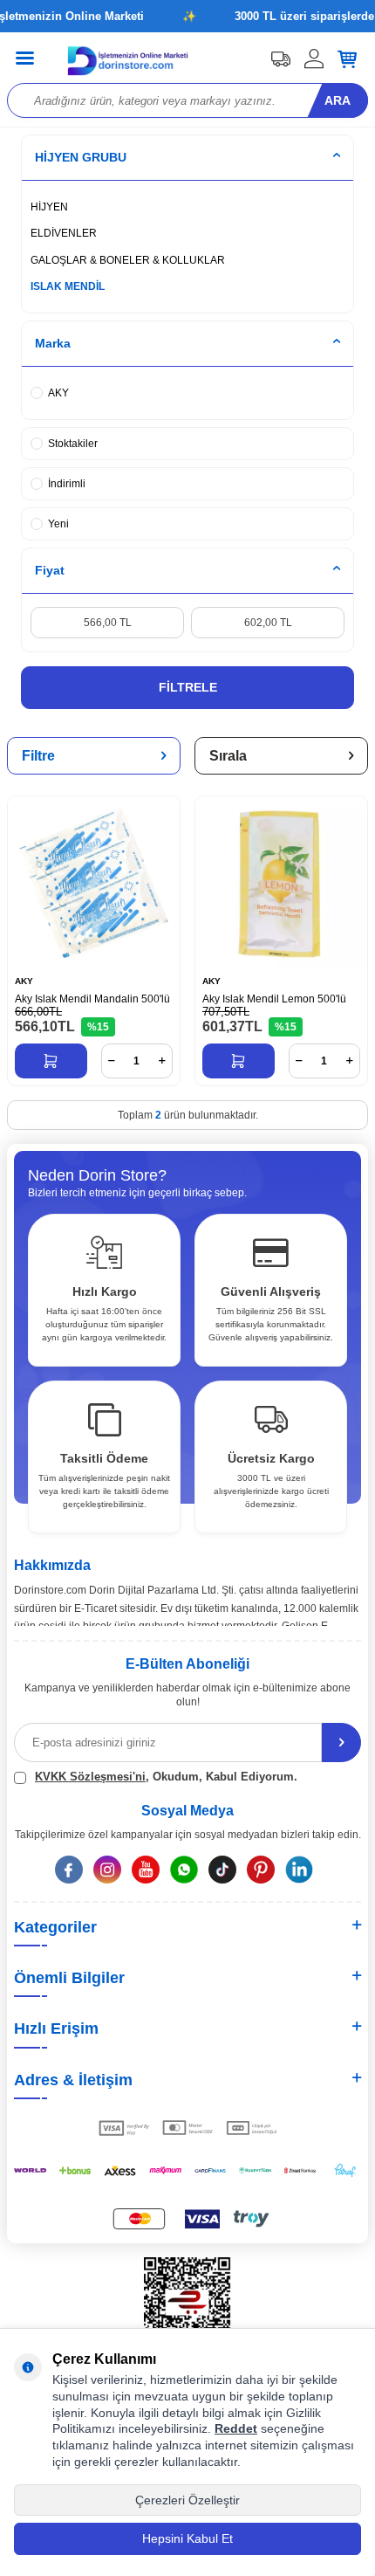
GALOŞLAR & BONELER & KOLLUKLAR (128, 260)
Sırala (228, 756)
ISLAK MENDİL (68, 286)
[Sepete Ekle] (51, 1061)
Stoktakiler (73, 444)
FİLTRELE (188, 687)
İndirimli (67, 484)
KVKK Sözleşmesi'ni (90, 1777)
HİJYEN (49, 207)
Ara (337, 100)
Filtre (38, 756)
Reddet (236, 2428)
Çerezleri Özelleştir (187, 2500)
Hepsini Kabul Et (187, 2538)
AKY (58, 393)
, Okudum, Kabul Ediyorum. (166, 1777)
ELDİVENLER (64, 233)
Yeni (58, 524)
